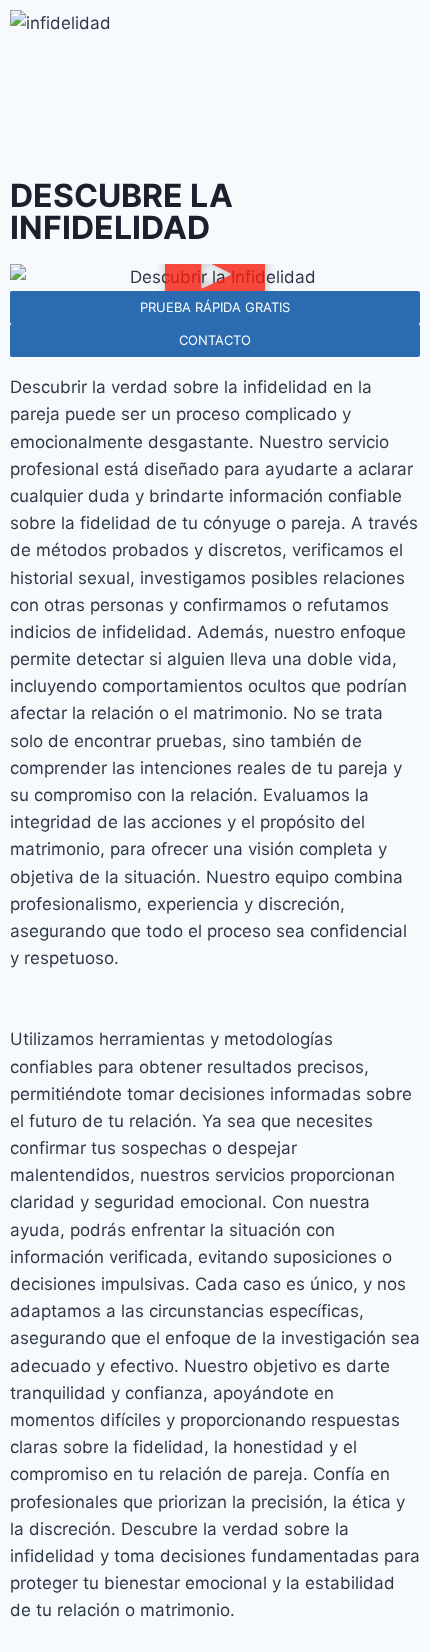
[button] (215, 278)
